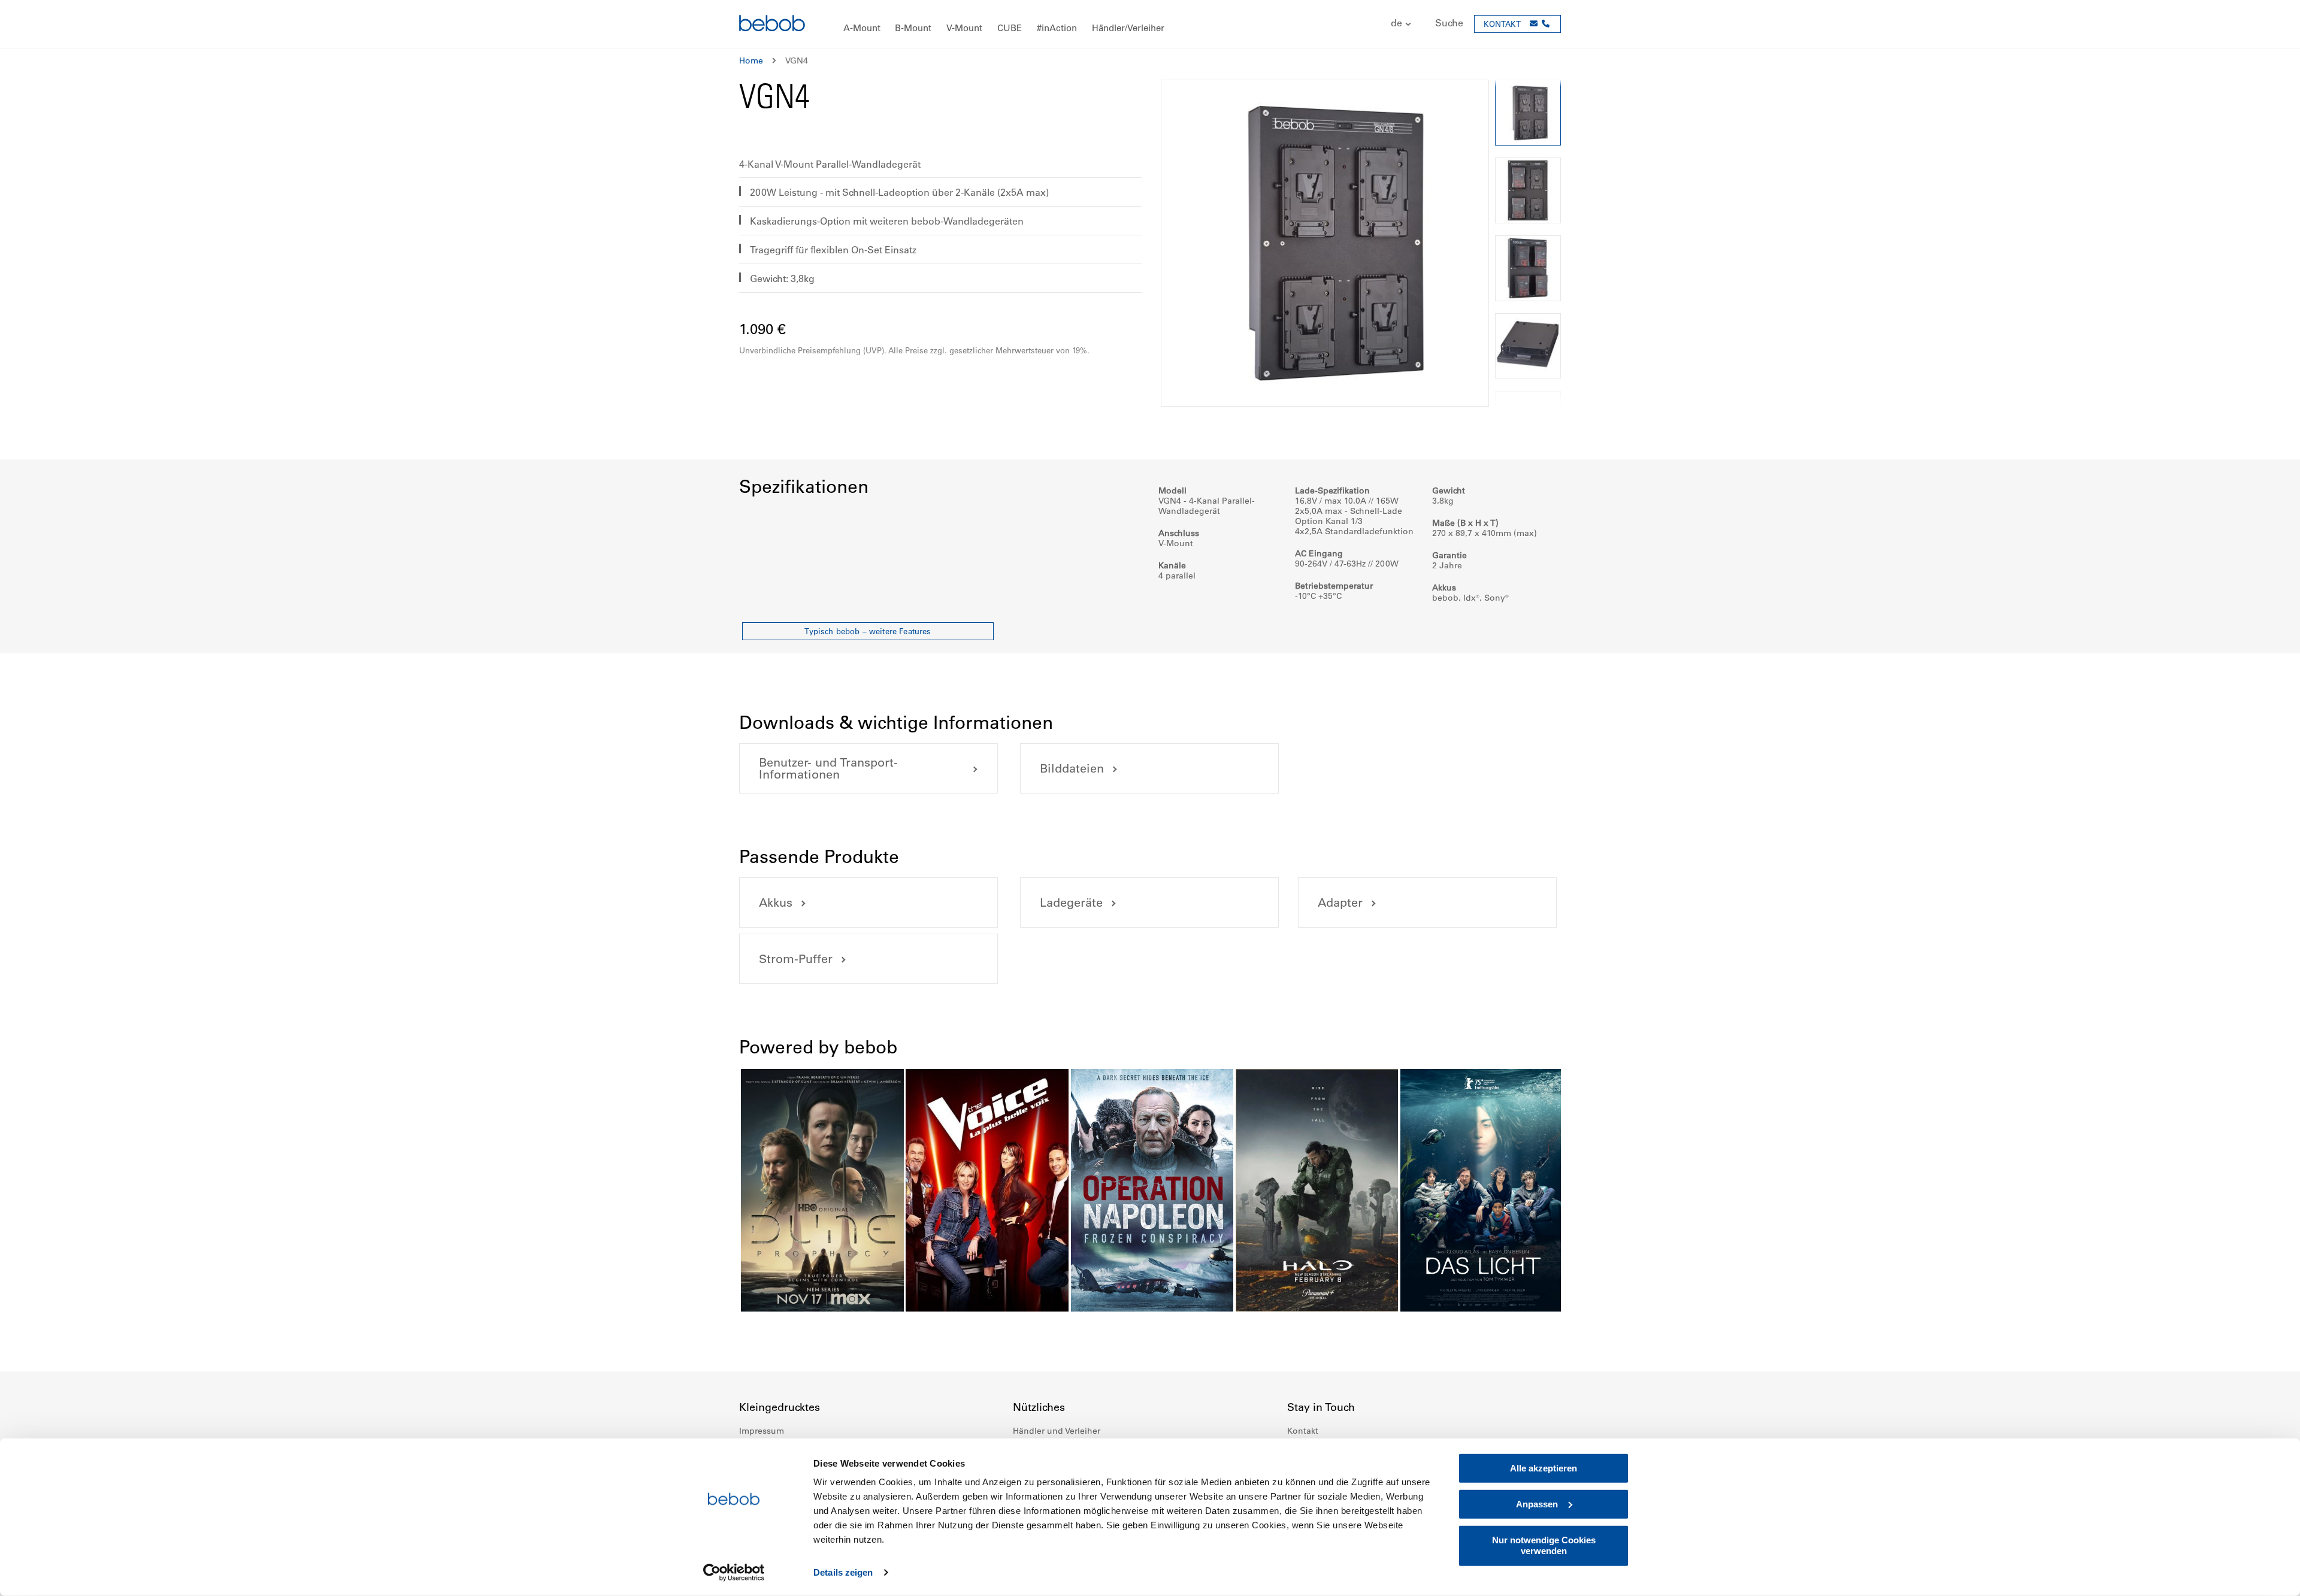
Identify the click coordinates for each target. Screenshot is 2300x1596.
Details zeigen (843, 1572)
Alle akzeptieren (1544, 1468)
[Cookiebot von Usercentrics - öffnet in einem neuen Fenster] (734, 1573)
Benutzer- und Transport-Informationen (828, 768)
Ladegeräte (1071, 903)
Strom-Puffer (796, 959)
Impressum (762, 1431)
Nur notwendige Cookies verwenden (1544, 1545)
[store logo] (772, 25)
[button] (1395, 24)
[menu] (1150, 24)
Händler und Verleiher (1057, 1431)
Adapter (1340, 903)
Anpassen (1537, 1504)
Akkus (776, 903)
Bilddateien (1072, 768)
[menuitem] (862, 28)
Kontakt (1303, 1431)
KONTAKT (1502, 24)
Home (751, 60)
